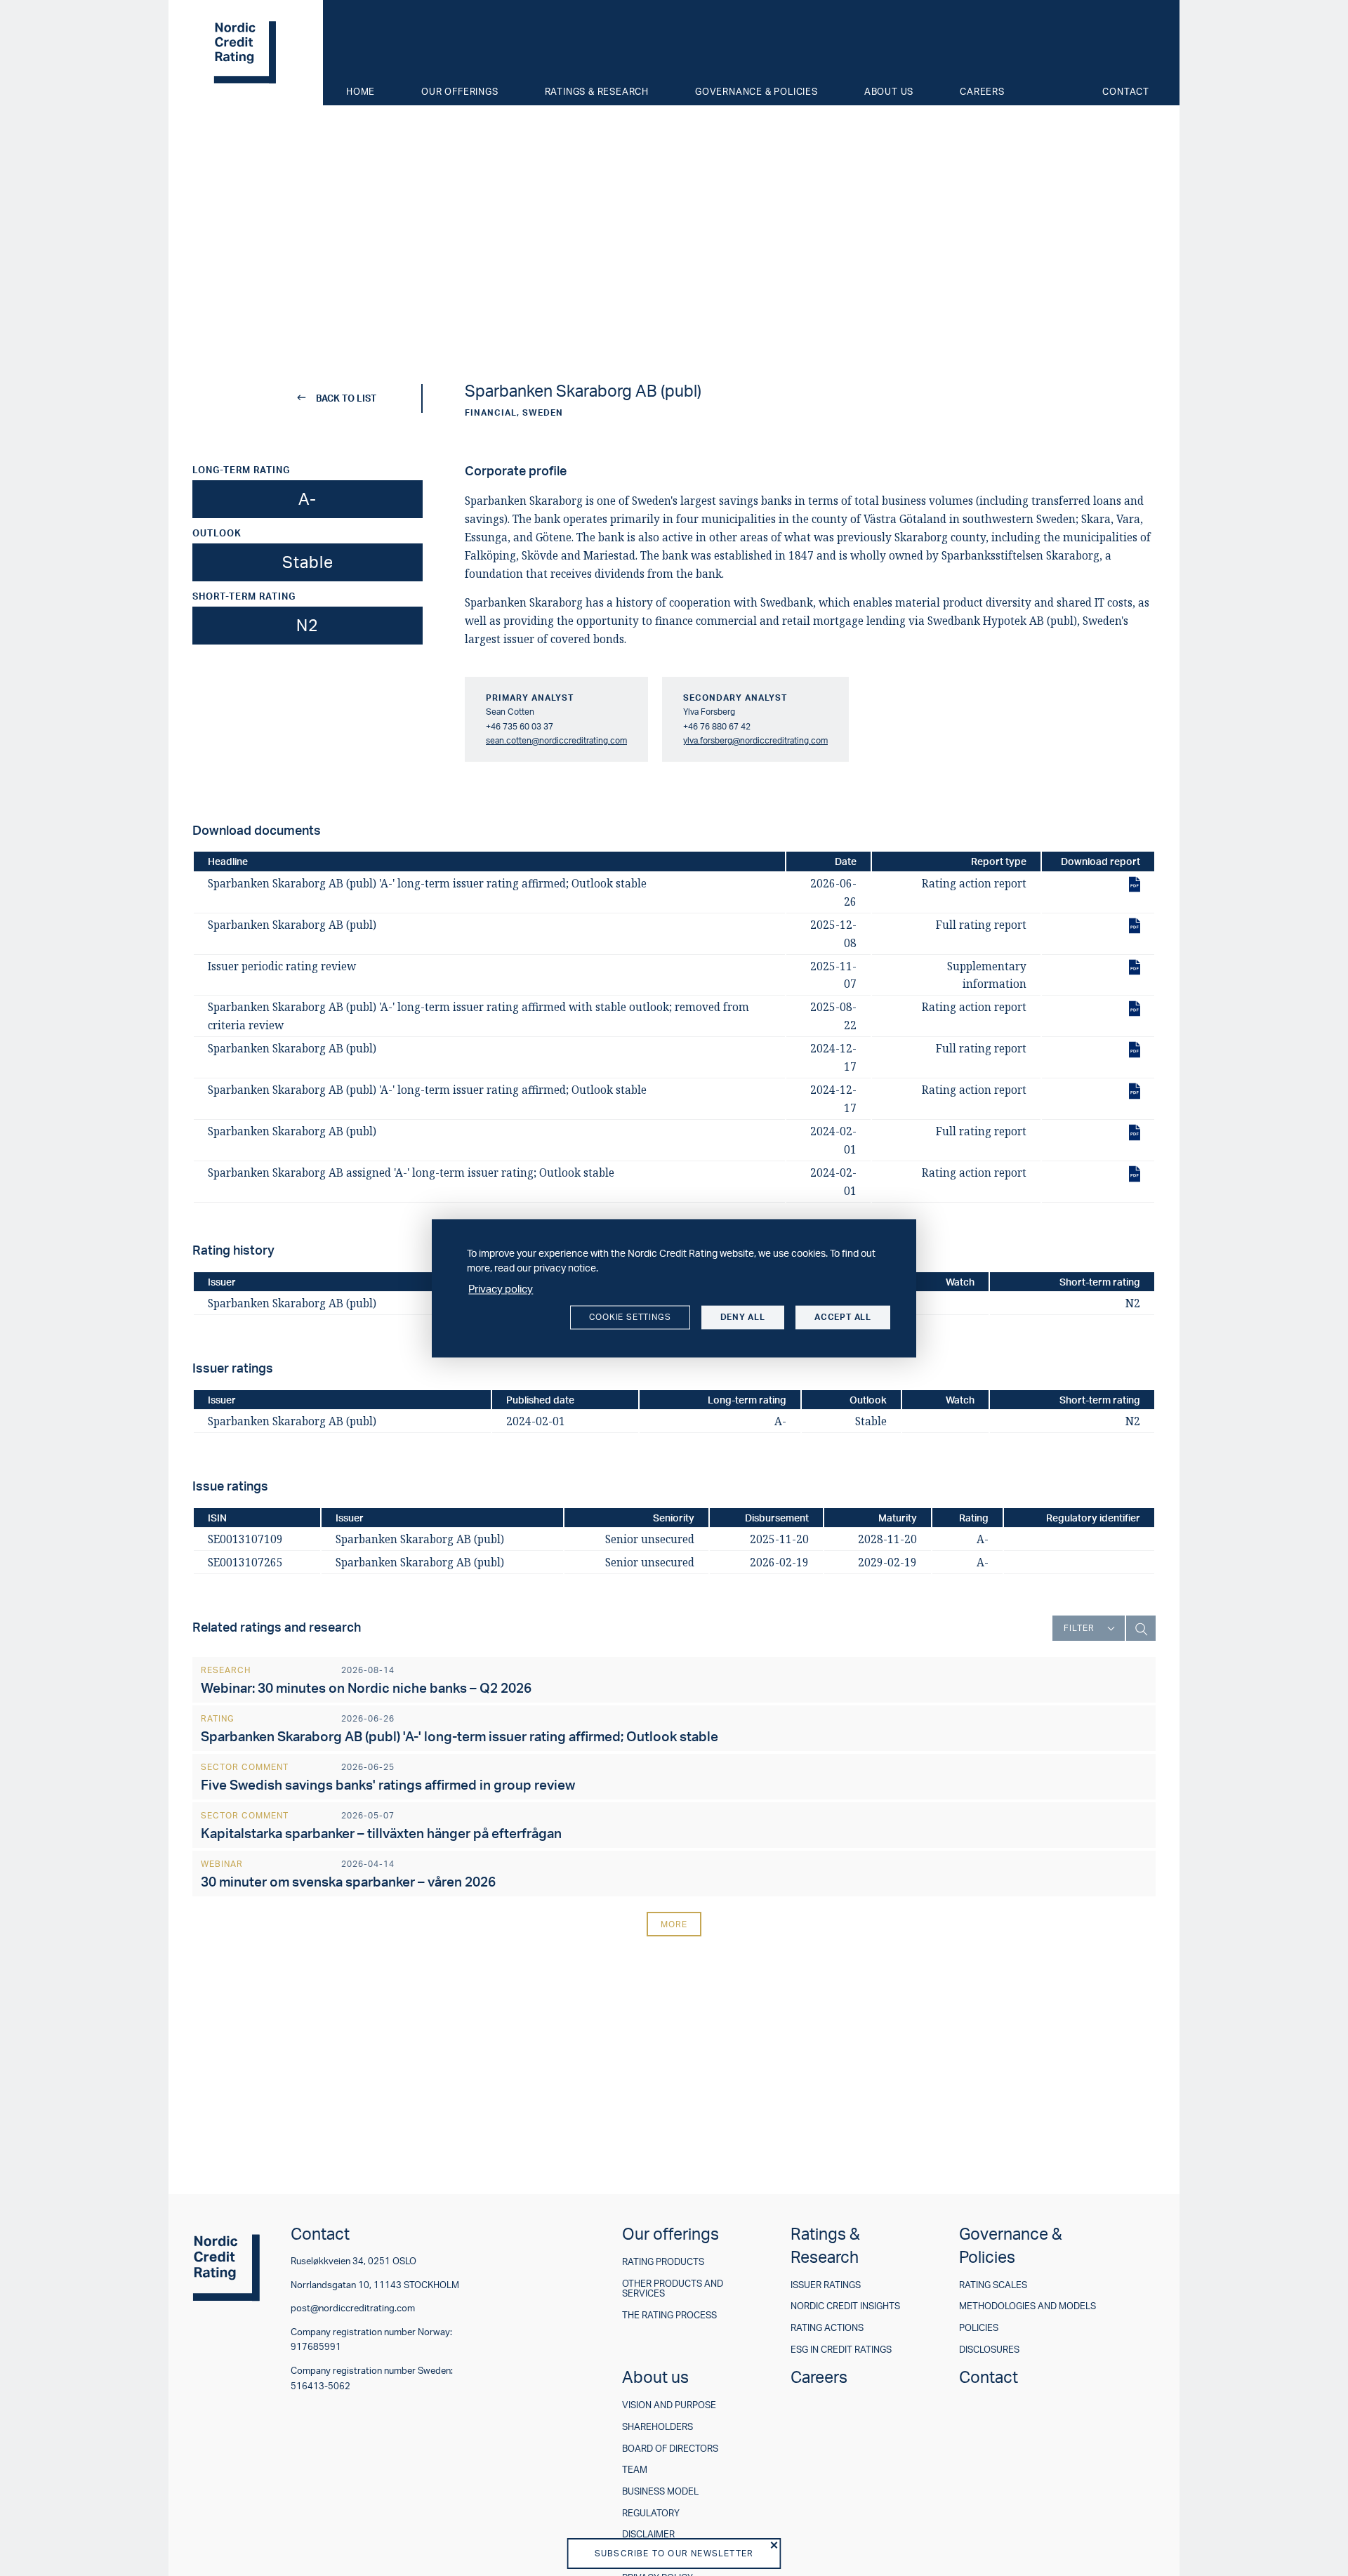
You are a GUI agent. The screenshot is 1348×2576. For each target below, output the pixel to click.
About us (889, 91)
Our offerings (460, 91)
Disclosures (989, 2350)
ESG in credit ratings (841, 2350)
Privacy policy (501, 1289)
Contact (1126, 91)
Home (361, 91)
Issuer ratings (826, 2285)
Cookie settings (630, 1317)
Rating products (663, 2262)
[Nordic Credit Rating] (246, 53)
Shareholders (658, 2427)
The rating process (669, 2315)
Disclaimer (648, 2534)
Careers (982, 91)
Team (635, 2470)
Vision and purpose (669, 2405)
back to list (346, 398)
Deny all (743, 1317)
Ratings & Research (597, 91)
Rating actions (827, 2328)
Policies (979, 2328)
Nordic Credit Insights (845, 2306)
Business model (660, 2491)
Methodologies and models (1027, 2306)
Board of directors (670, 2449)
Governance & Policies (756, 91)
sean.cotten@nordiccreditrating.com (556, 740)
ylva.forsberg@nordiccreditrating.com (755, 740)
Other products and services (673, 2288)
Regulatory (651, 2513)
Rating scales (993, 2285)
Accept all (843, 1317)
